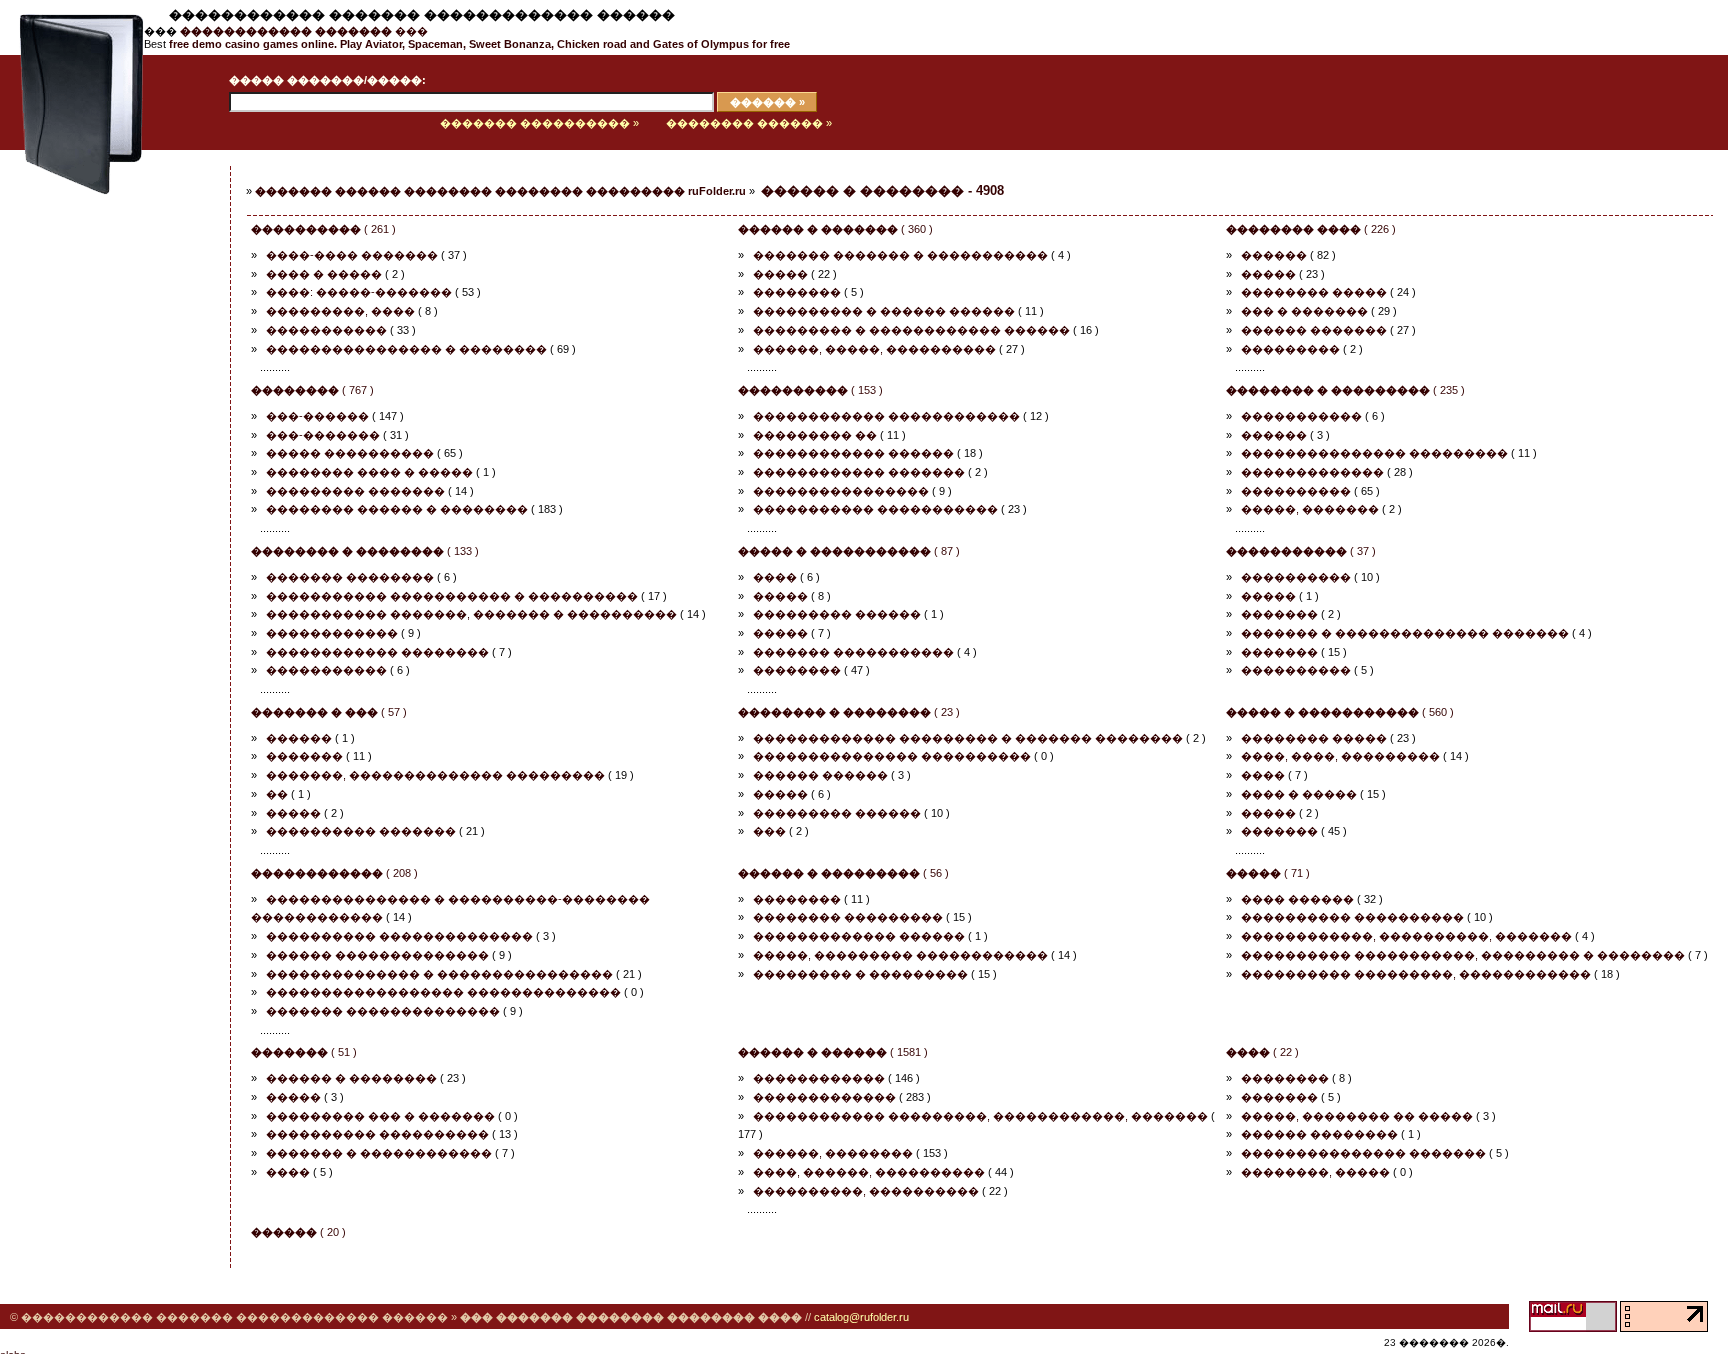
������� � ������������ (379, 1153)
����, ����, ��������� (1340, 756)
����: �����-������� (359, 292)
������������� (1312, 472)
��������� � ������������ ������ (911, 330)
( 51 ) (304, 1052)
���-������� (323, 435)
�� (277, 794)
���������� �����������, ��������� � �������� (1463, 955)
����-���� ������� (352, 255)
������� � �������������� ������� (1405, 633)
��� (304, 31)
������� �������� (350, 577)
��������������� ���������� (892, 756)
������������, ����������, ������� (1406, 936)
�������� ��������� (848, 917)
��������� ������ (837, 614)
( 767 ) (312, 390)
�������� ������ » (749, 123)
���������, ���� (340, 311)
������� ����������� (853, 652)
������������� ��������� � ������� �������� (968, 738)
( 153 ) (810, 390)
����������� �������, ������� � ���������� (471, 614)
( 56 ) (843, 873)
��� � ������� (1304, 311)
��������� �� (815, 435)
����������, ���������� (866, 1191)
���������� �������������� (399, 936)
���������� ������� (361, 831)
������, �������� (833, 1153)
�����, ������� (1310, 509)
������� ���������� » (539, 123)
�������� (797, 292)
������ (1274, 255)
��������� (1290, 349)
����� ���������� (350, 453)
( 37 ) (1301, 551)
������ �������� (1319, 1134)
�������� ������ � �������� (397, 509)
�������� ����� (1314, 292)
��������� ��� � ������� (380, 1116)
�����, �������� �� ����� (1357, 1116)
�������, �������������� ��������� (435, 775)
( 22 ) (1262, 1052)
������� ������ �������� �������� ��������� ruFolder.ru (500, 191)
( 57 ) (329, 712)
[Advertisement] (95, 477)
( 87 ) (849, 551)
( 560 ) (1340, 712)
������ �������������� (377, 955)
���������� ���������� (1352, 917)
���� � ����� (324, 274)
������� (1279, 614)
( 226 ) (1311, 229)
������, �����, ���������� (874, 349)
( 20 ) (298, 1232)
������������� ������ (859, 936)
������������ (332, 633)
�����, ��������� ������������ (900, 955)
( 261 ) (323, 229)
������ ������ (820, 775)
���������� (1296, 491)
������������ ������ (853, 453)
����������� (326, 330)
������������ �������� (377, 652)
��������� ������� (355, 491)
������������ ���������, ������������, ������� (980, 1116)
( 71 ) (1268, 873)
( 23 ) (849, 712)
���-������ (317, 416)
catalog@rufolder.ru (861, 1317)
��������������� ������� (1363, 1153)
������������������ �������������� (443, 992)
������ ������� (1314, 330)
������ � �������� (351, 1078)
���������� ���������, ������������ (1416, 974)
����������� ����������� (875, 509)
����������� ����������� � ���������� (452, 596)
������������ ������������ (886, 416)
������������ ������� (859, 472)
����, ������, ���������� (869, 1172)
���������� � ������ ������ (884, 311)
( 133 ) (365, 551)
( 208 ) (334, 873)
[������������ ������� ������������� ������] (72, 146)
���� (775, 577)
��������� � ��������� (860, 974)
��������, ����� (1315, 1172)
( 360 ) (835, 229)
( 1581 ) (833, 1052)
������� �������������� (383, 1011)
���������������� (841, 491)
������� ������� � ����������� (900, 255)
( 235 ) (1345, 390)
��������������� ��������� (1374, 453)
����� (780, 274)
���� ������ (1297, 899)
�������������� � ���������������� (439, 974)
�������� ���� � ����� (369, 472)
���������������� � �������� (406, 349)
